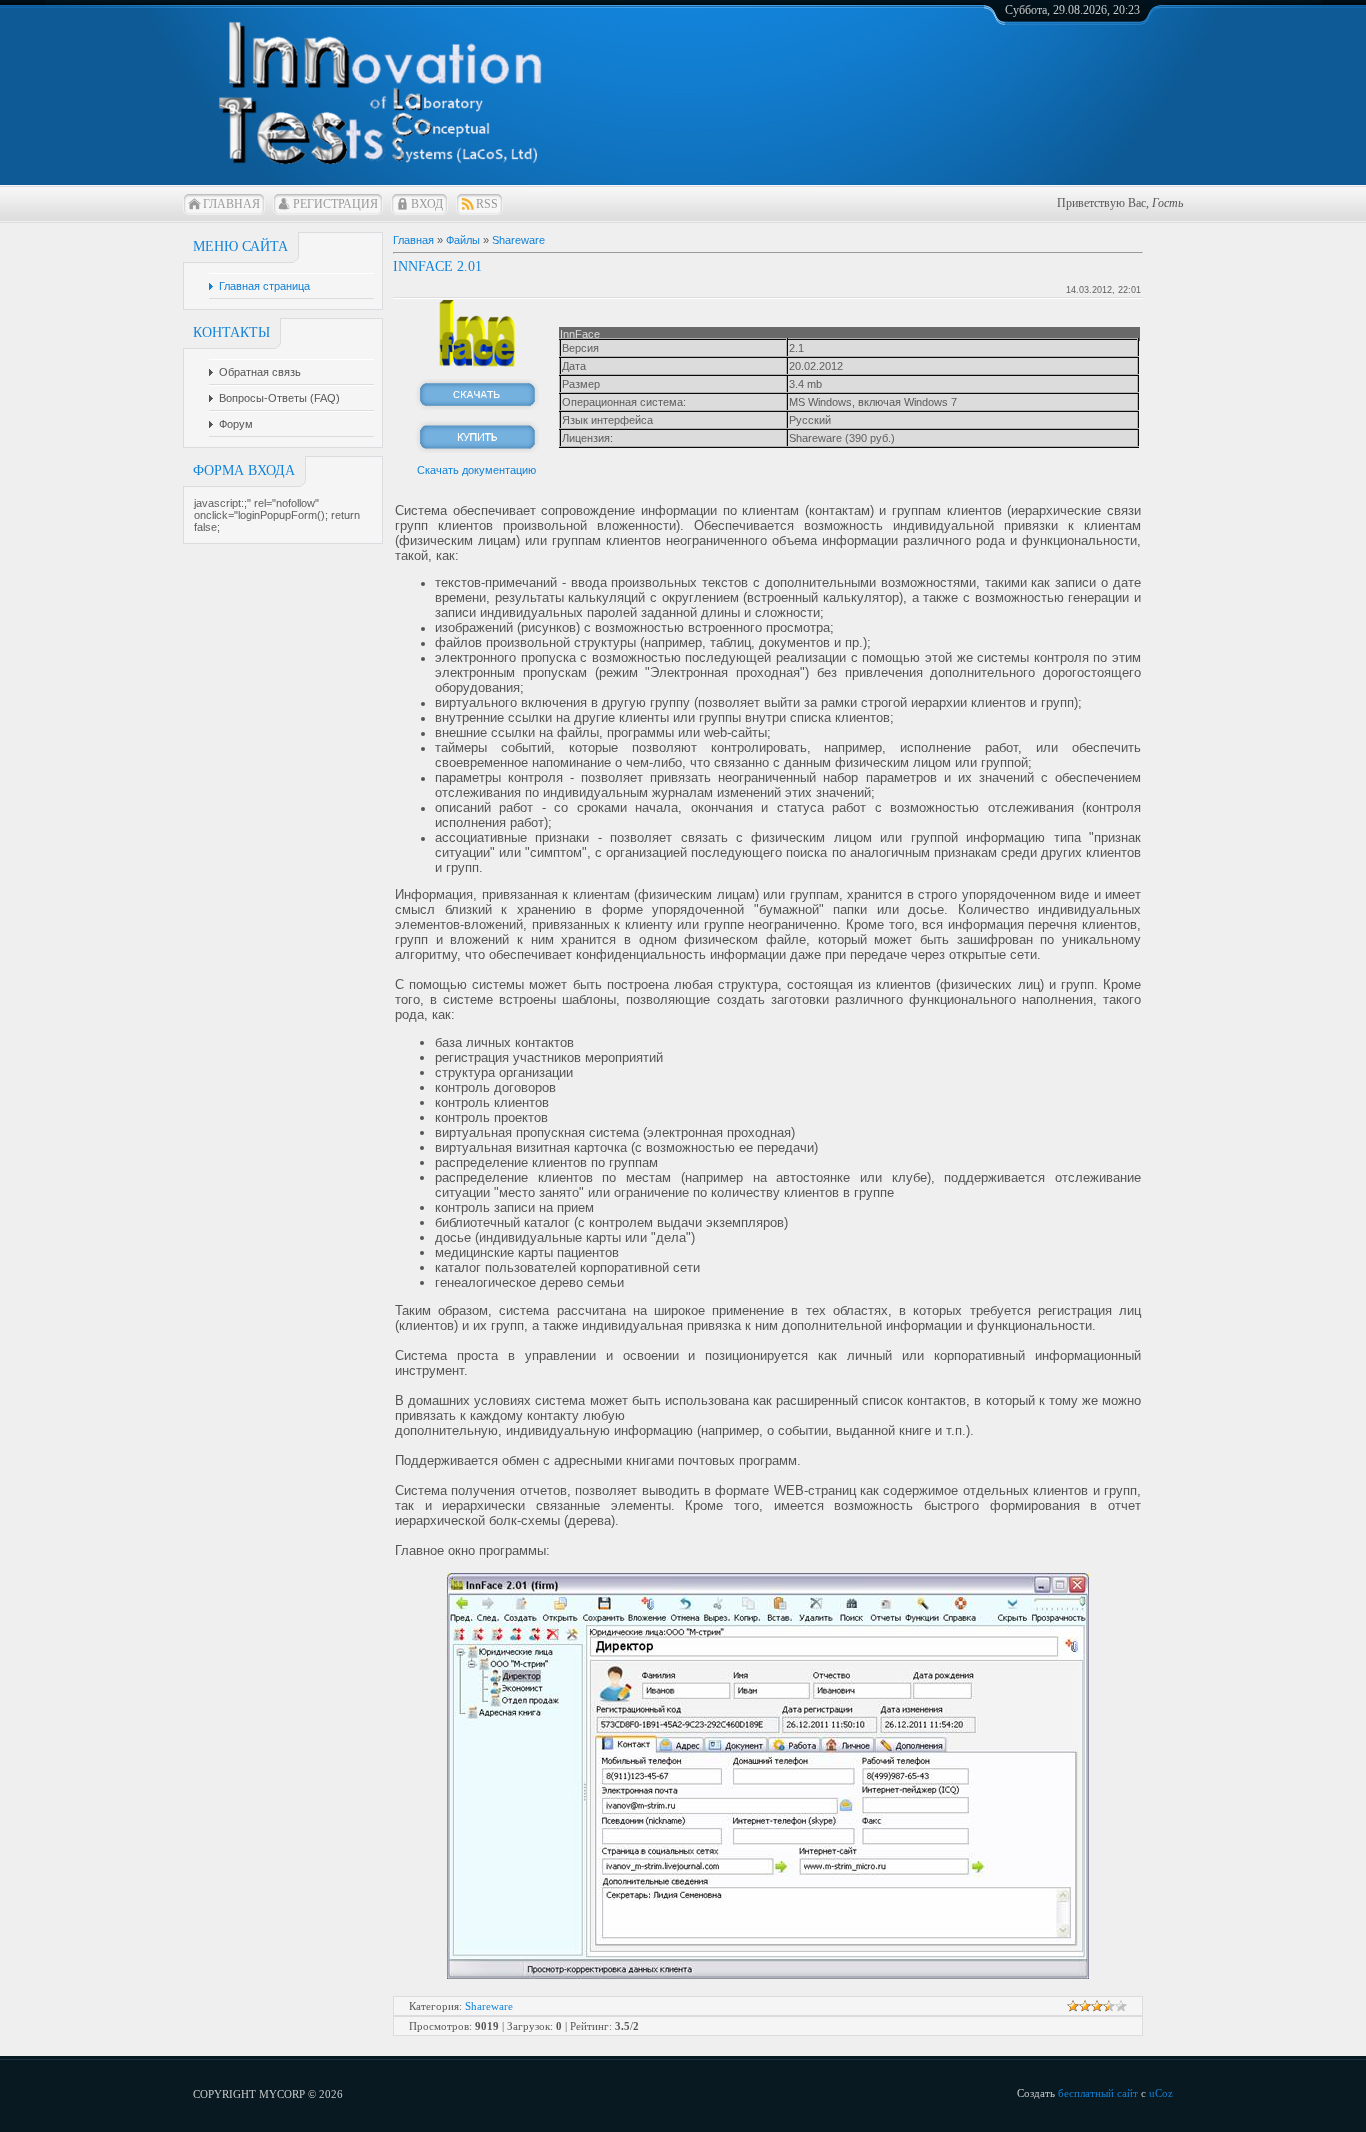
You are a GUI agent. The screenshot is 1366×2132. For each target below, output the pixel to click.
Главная (231, 204)
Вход (427, 204)
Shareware (518, 240)
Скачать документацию (476, 470)
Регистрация (335, 204)
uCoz (1161, 2093)
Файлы (463, 240)
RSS (487, 204)
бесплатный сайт (1098, 2093)
